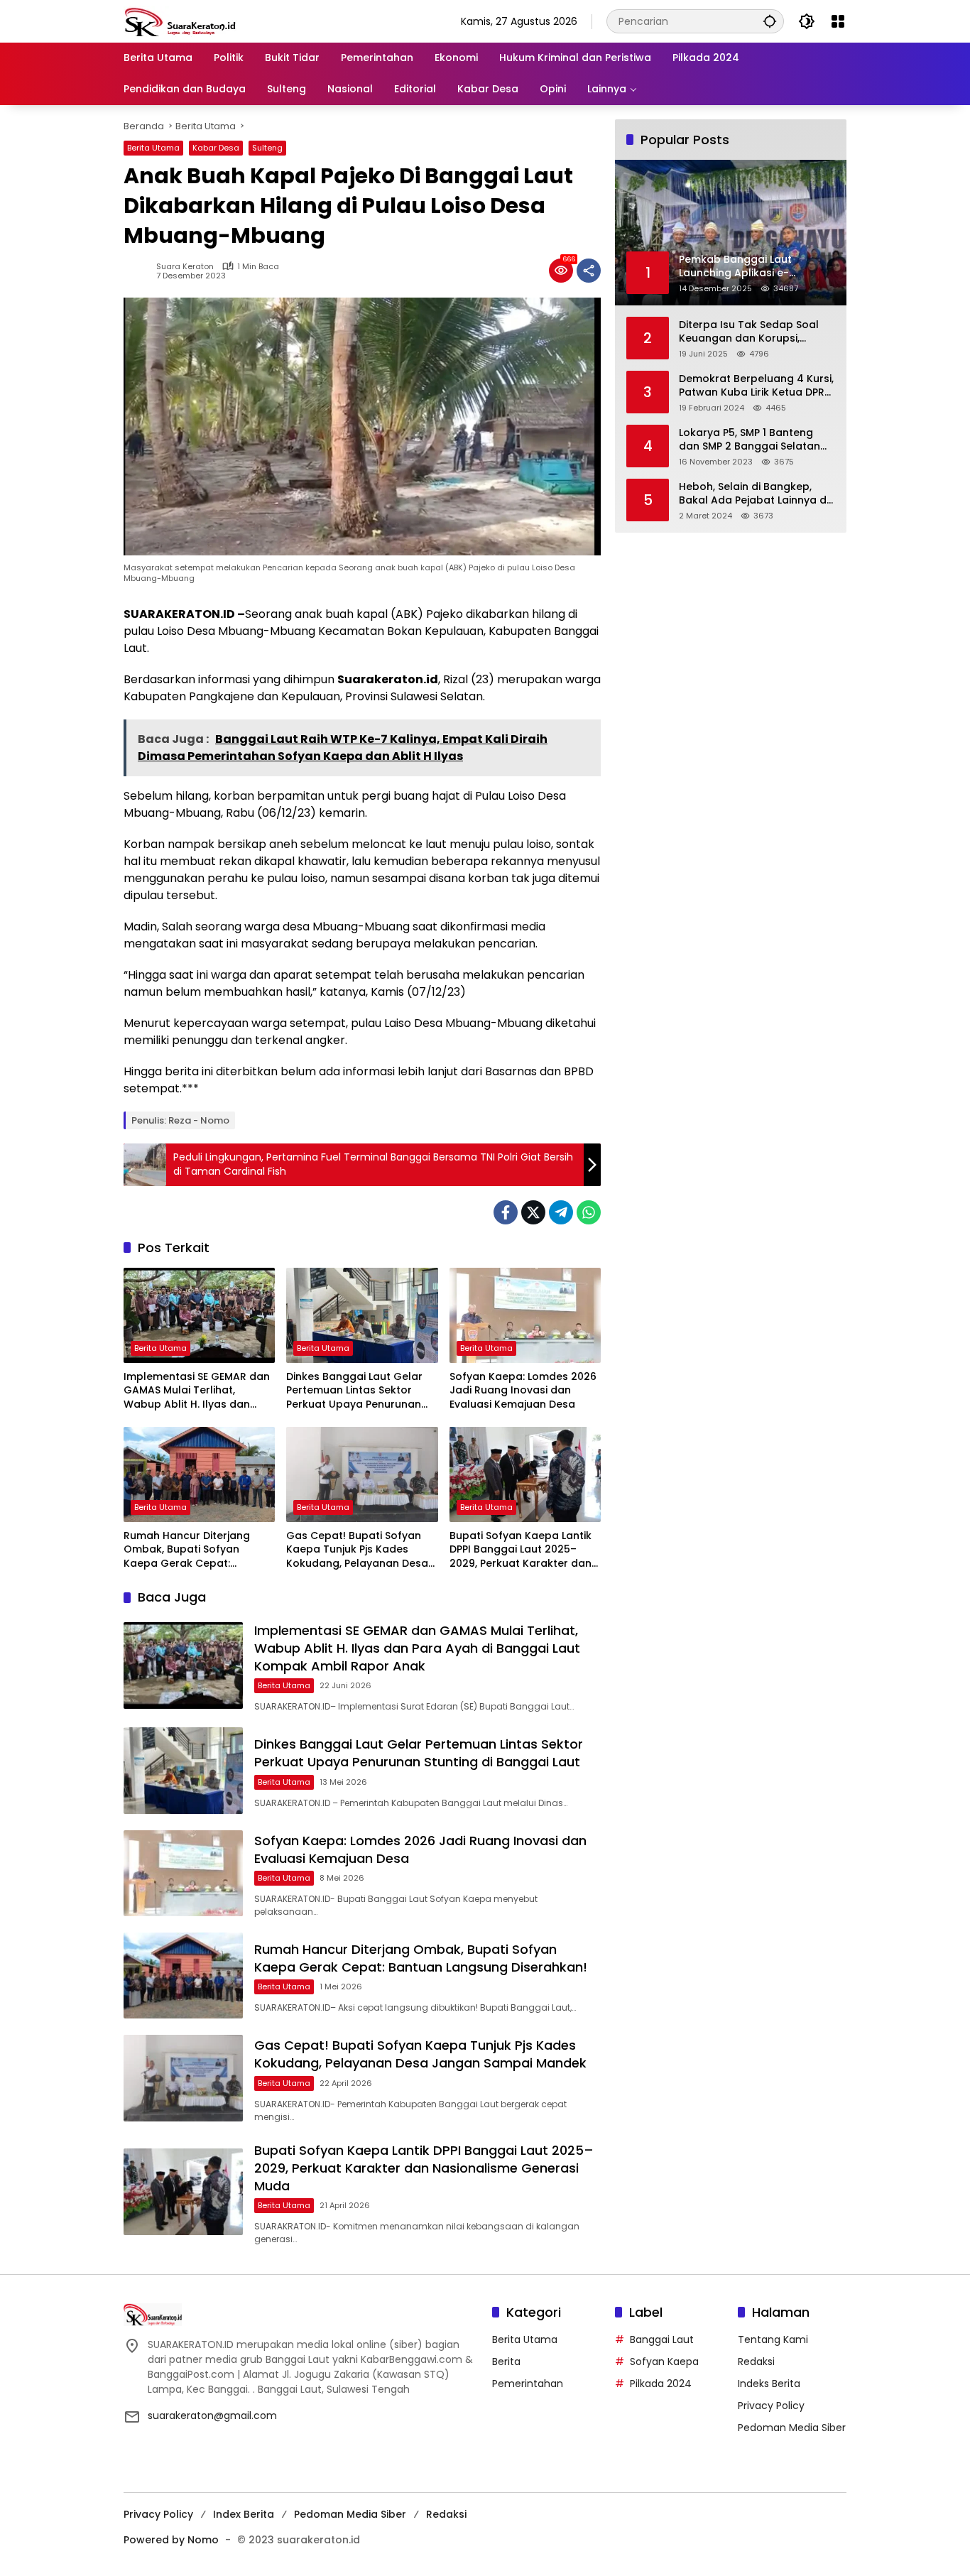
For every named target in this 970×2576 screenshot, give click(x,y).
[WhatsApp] (589, 1212)
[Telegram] (561, 1212)
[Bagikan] (589, 271)
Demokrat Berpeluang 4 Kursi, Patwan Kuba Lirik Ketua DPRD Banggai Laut (756, 385)
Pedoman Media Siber (792, 2428)
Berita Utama (153, 148)
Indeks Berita (769, 2384)
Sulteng (267, 148)
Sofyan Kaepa (664, 2362)
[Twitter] (533, 1212)
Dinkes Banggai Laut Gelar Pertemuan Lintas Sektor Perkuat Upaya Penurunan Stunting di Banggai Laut (354, 1391)
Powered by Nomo (171, 2540)
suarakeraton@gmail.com (212, 2415)
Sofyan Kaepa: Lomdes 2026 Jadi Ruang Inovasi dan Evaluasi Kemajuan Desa (523, 1391)
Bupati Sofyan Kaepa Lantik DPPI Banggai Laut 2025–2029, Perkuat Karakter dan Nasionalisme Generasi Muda (525, 1550)
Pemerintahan (528, 2384)
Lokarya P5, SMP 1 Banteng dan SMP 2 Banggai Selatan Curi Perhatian (750, 439)
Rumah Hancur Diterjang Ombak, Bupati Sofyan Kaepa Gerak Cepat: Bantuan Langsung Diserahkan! (187, 1550)
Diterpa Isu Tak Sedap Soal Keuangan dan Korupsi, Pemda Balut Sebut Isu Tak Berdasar (749, 331)
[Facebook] (506, 1212)
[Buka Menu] (838, 21)
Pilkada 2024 (661, 2384)
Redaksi (756, 2362)
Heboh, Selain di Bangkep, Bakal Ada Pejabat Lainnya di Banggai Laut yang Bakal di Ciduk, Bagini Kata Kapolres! (754, 493)
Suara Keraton (185, 267)
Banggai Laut (662, 2339)
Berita (506, 2362)
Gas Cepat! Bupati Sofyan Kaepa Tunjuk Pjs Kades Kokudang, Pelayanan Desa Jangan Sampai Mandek (357, 1550)
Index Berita (244, 2514)
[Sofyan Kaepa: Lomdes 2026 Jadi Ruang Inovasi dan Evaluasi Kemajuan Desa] (525, 1315)
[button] (770, 21)
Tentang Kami (773, 2339)
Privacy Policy (771, 2406)
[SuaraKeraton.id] (180, 21)
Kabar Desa (216, 148)
